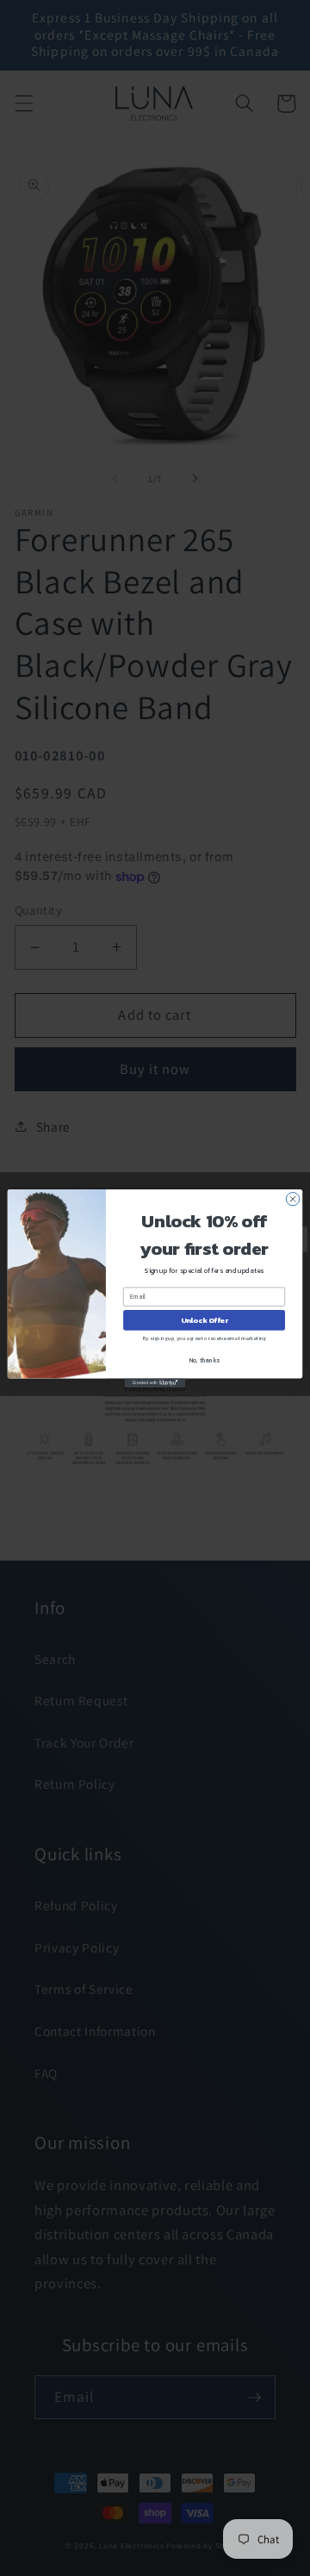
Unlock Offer (205, 1320)
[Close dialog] (292, 1198)
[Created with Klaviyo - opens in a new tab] (155, 1383)
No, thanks (205, 1360)
